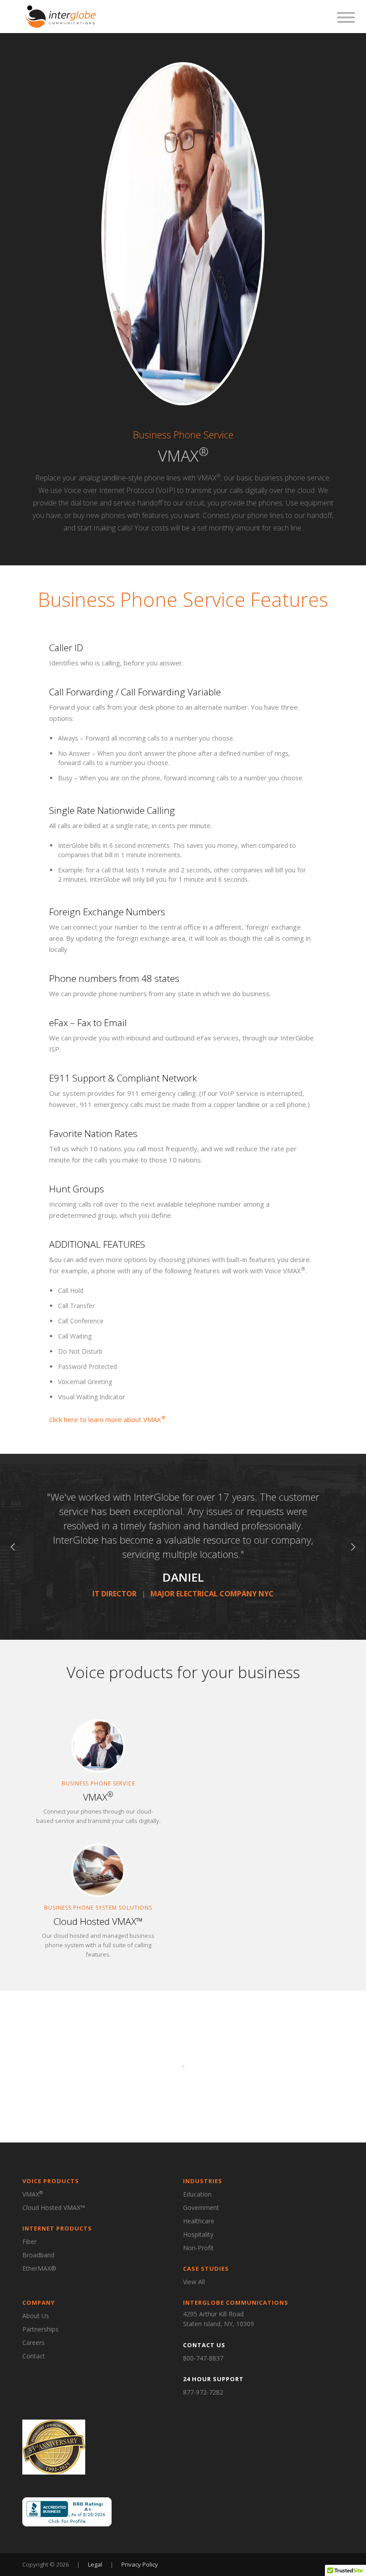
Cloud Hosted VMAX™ (54, 2208)
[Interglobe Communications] (61, 16)
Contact (34, 2356)
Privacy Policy (140, 2564)
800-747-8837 (203, 2358)
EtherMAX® (39, 2268)
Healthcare (199, 2221)
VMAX (33, 2194)
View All (194, 2282)
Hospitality (198, 2234)
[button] (13, 1547)
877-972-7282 (203, 2392)
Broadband (38, 2255)
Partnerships (40, 2329)
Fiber (29, 2241)
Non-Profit (198, 2248)
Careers (33, 2342)
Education (197, 2194)
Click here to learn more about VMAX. (108, 1419)
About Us (36, 2316)
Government (201, 2208)
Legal (96, 2564)
